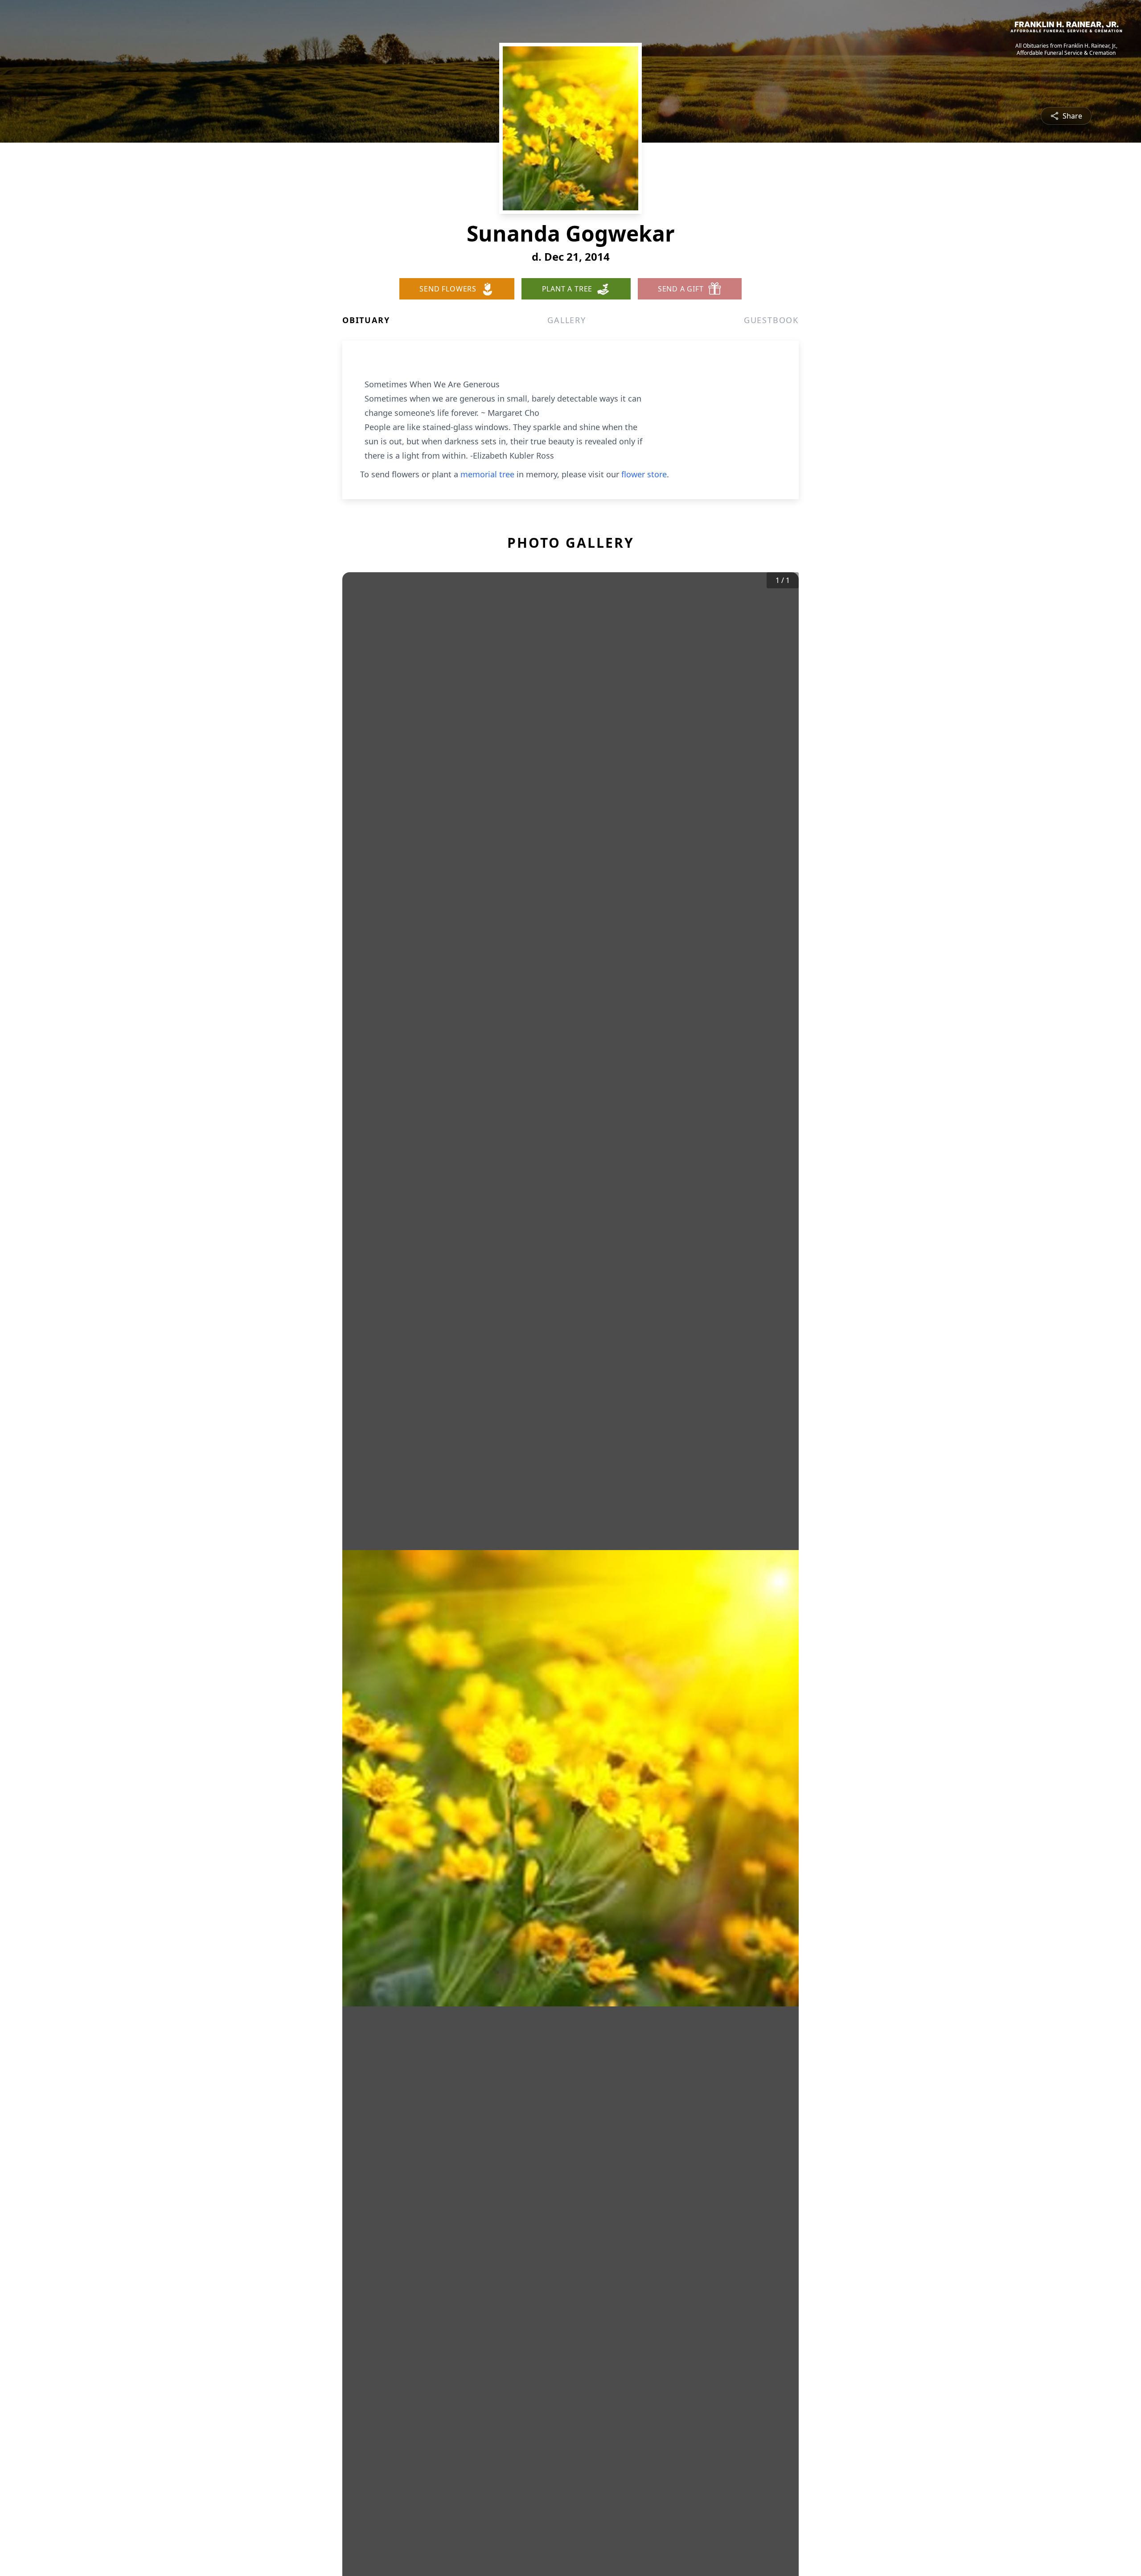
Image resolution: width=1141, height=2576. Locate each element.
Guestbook (771, 320)
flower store (644, 474)
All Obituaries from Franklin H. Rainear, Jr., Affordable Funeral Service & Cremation (1066, 49)
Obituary (366, 320)
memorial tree (487, 474)
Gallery (567, 320)
